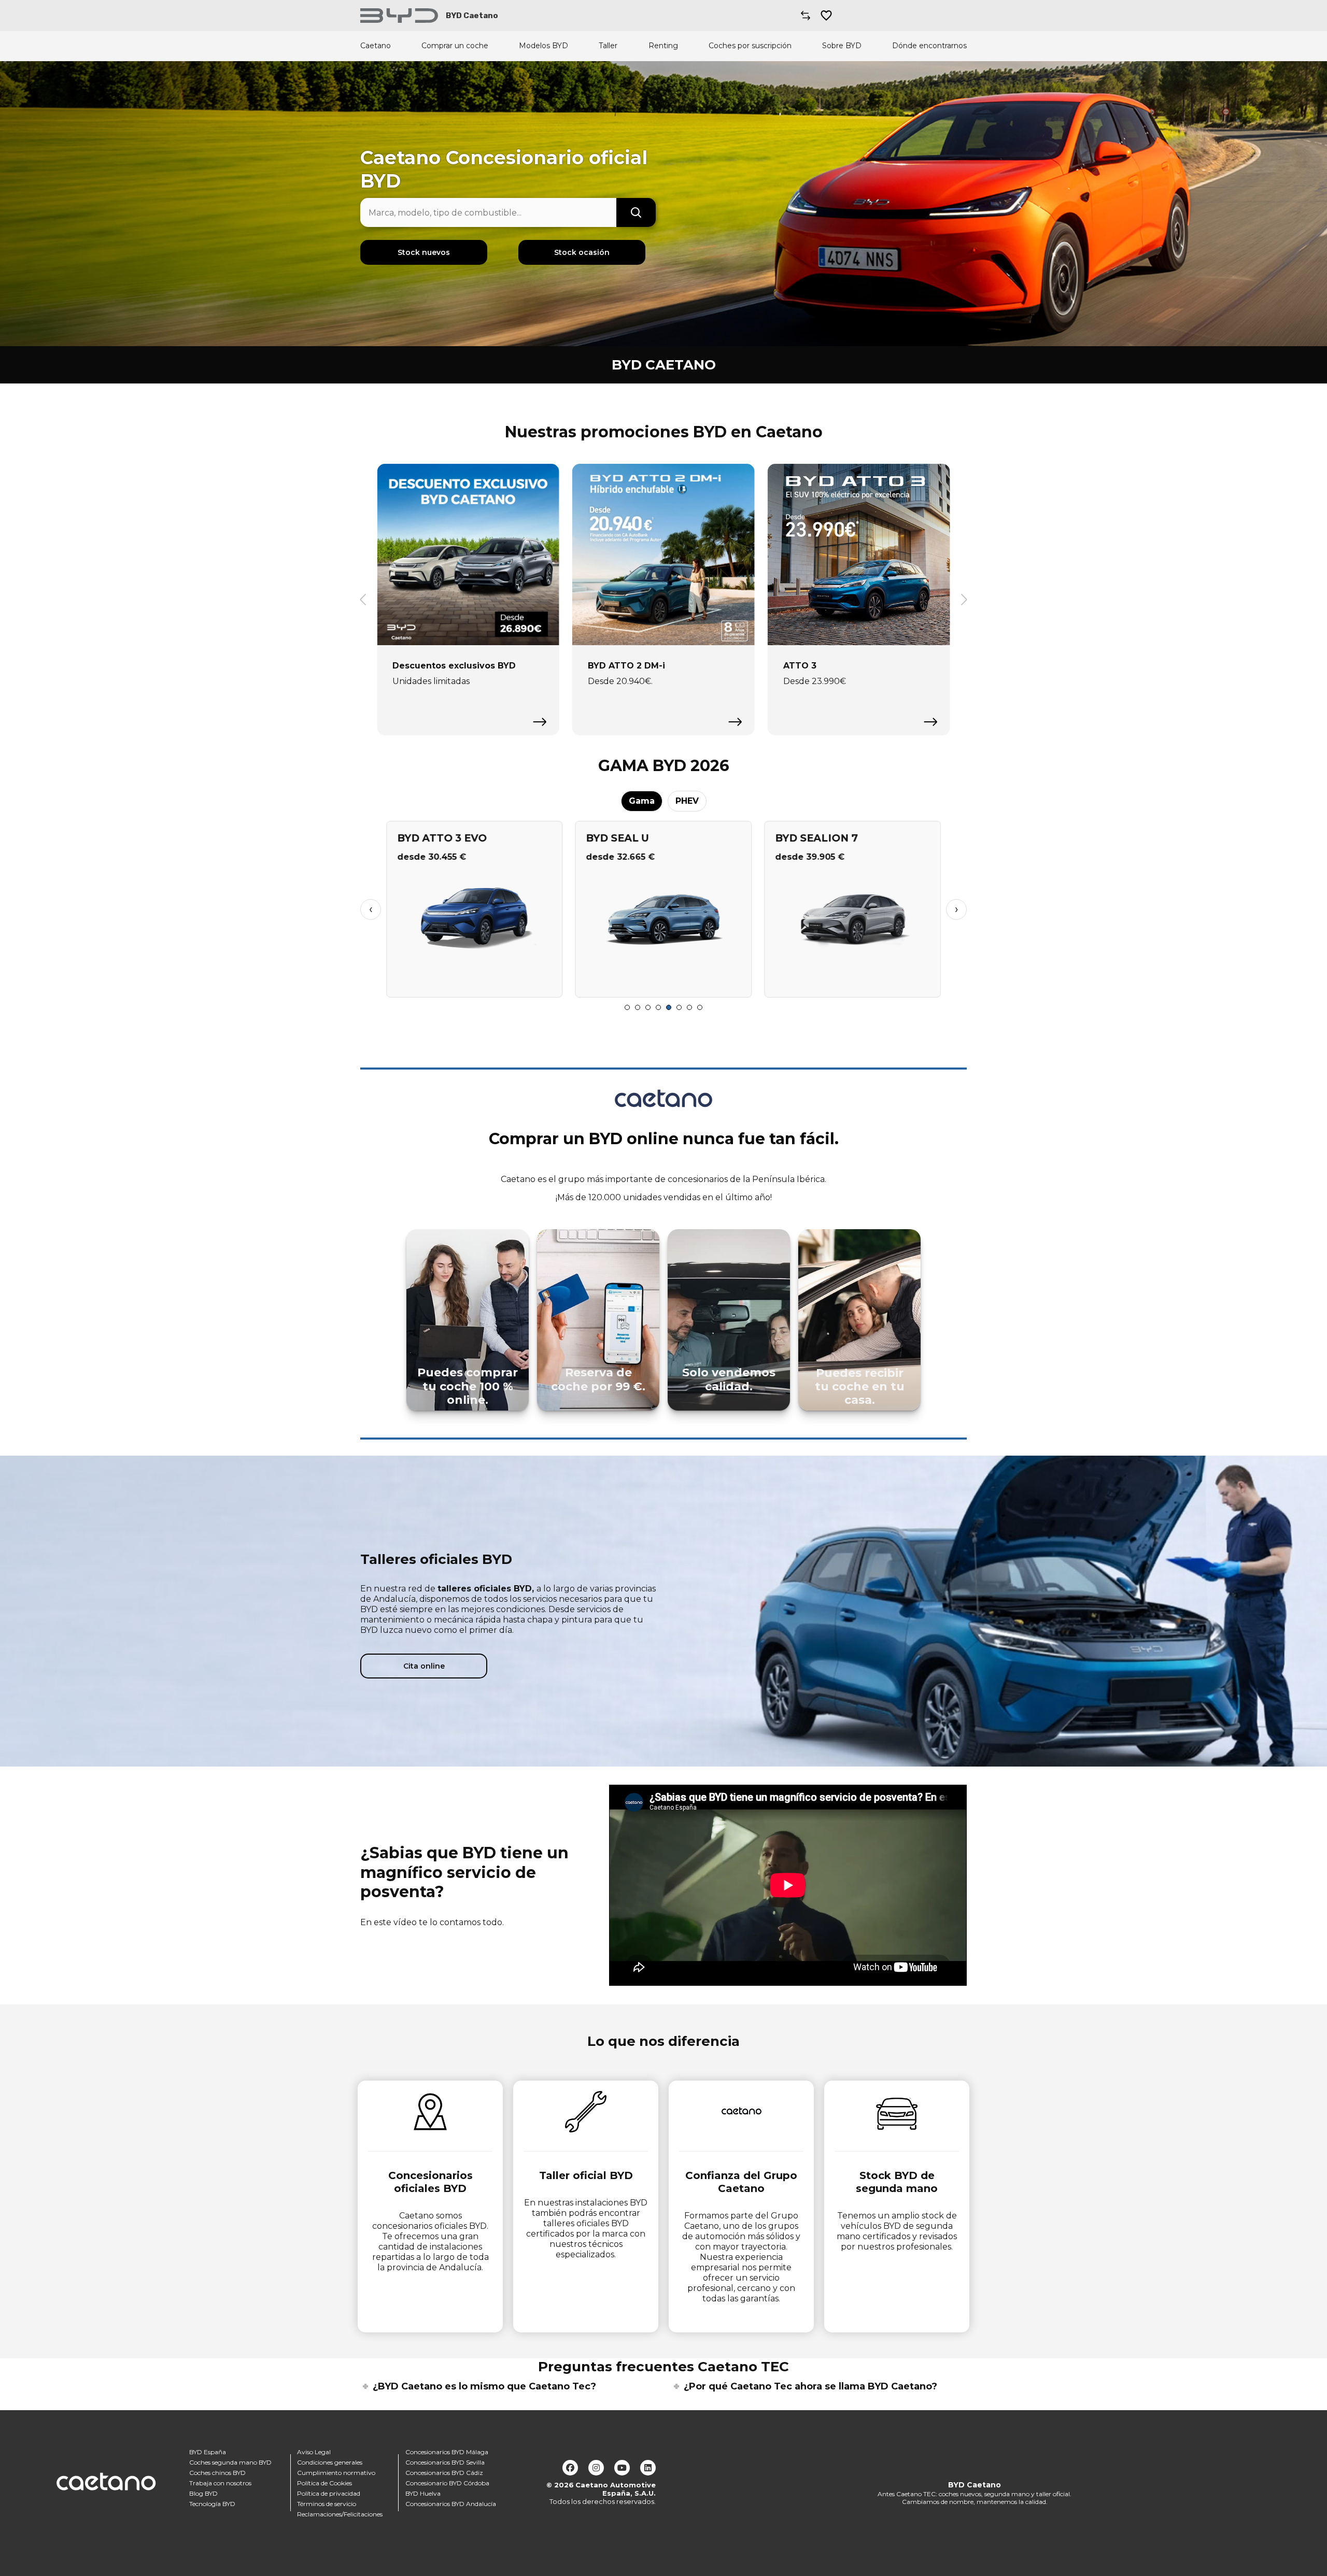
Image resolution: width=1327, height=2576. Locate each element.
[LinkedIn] (648, 2468)
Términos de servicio (327, 2504)
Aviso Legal (314, 2452)
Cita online (424, 1666)
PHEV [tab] (687, 801)
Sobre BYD (842, 46)
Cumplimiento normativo (336, 2473)
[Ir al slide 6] (679, 1007)
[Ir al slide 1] (627, 1007)
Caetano (376, 46)
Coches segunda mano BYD (230, 2462)
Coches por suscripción (750, 46)
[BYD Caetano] (399, 16)
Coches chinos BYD (217, 2473)
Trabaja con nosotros (220, 2483)
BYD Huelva (423, 2493)
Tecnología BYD (212, 2504)
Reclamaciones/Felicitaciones (340, 2514)
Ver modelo (475, 985)
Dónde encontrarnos (929, 46)
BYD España (208, 2452)
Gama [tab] (642, 801)
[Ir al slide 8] (700, 1007)
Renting (663, 46)
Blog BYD (203, 2493)
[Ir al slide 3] (648, 1007)
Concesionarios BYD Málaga (447, 2452)
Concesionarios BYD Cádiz (444, 2473)
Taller (608, 46)
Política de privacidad (329, 2493)
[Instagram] (596, 2468)
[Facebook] (570, 2468)
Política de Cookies (324, 2483)
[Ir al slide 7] (689, 1007)
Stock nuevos (424, 252)
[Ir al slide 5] (669, 1007)
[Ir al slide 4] (658, 1007)
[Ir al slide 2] (638, 1007)
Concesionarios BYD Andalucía (451, 2504)
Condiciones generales (330, 2462)
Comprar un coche (455, 46)
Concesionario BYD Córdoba (447, 2483)
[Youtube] (622, 2468)
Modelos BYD (543, 46)
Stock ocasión (582, 252)
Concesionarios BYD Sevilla (445, 2462)
